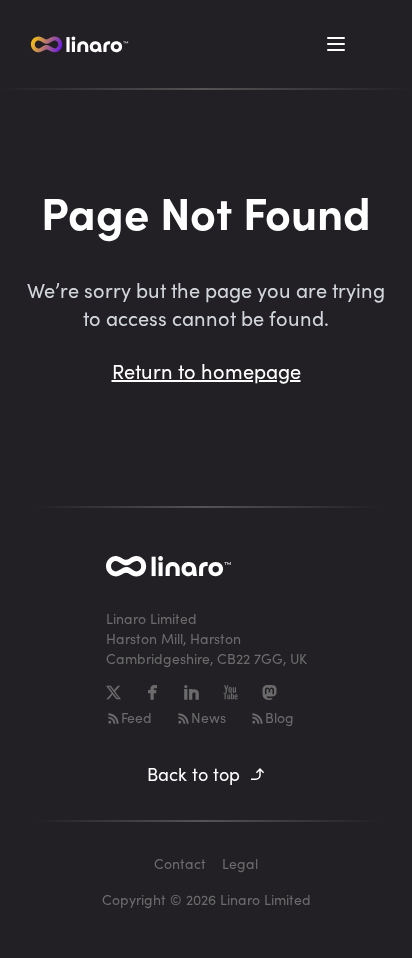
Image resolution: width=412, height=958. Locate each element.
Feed (136, 717)
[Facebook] (152, 692)
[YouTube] (230, 692)
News (208, 717)
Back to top (193, 774)
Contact (180, 863)
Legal (240, 863)
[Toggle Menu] (336, 44)
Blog (279, 717)
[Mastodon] (269, 692)
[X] (113, 692)
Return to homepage (206, 370)
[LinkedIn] (191, 692)
